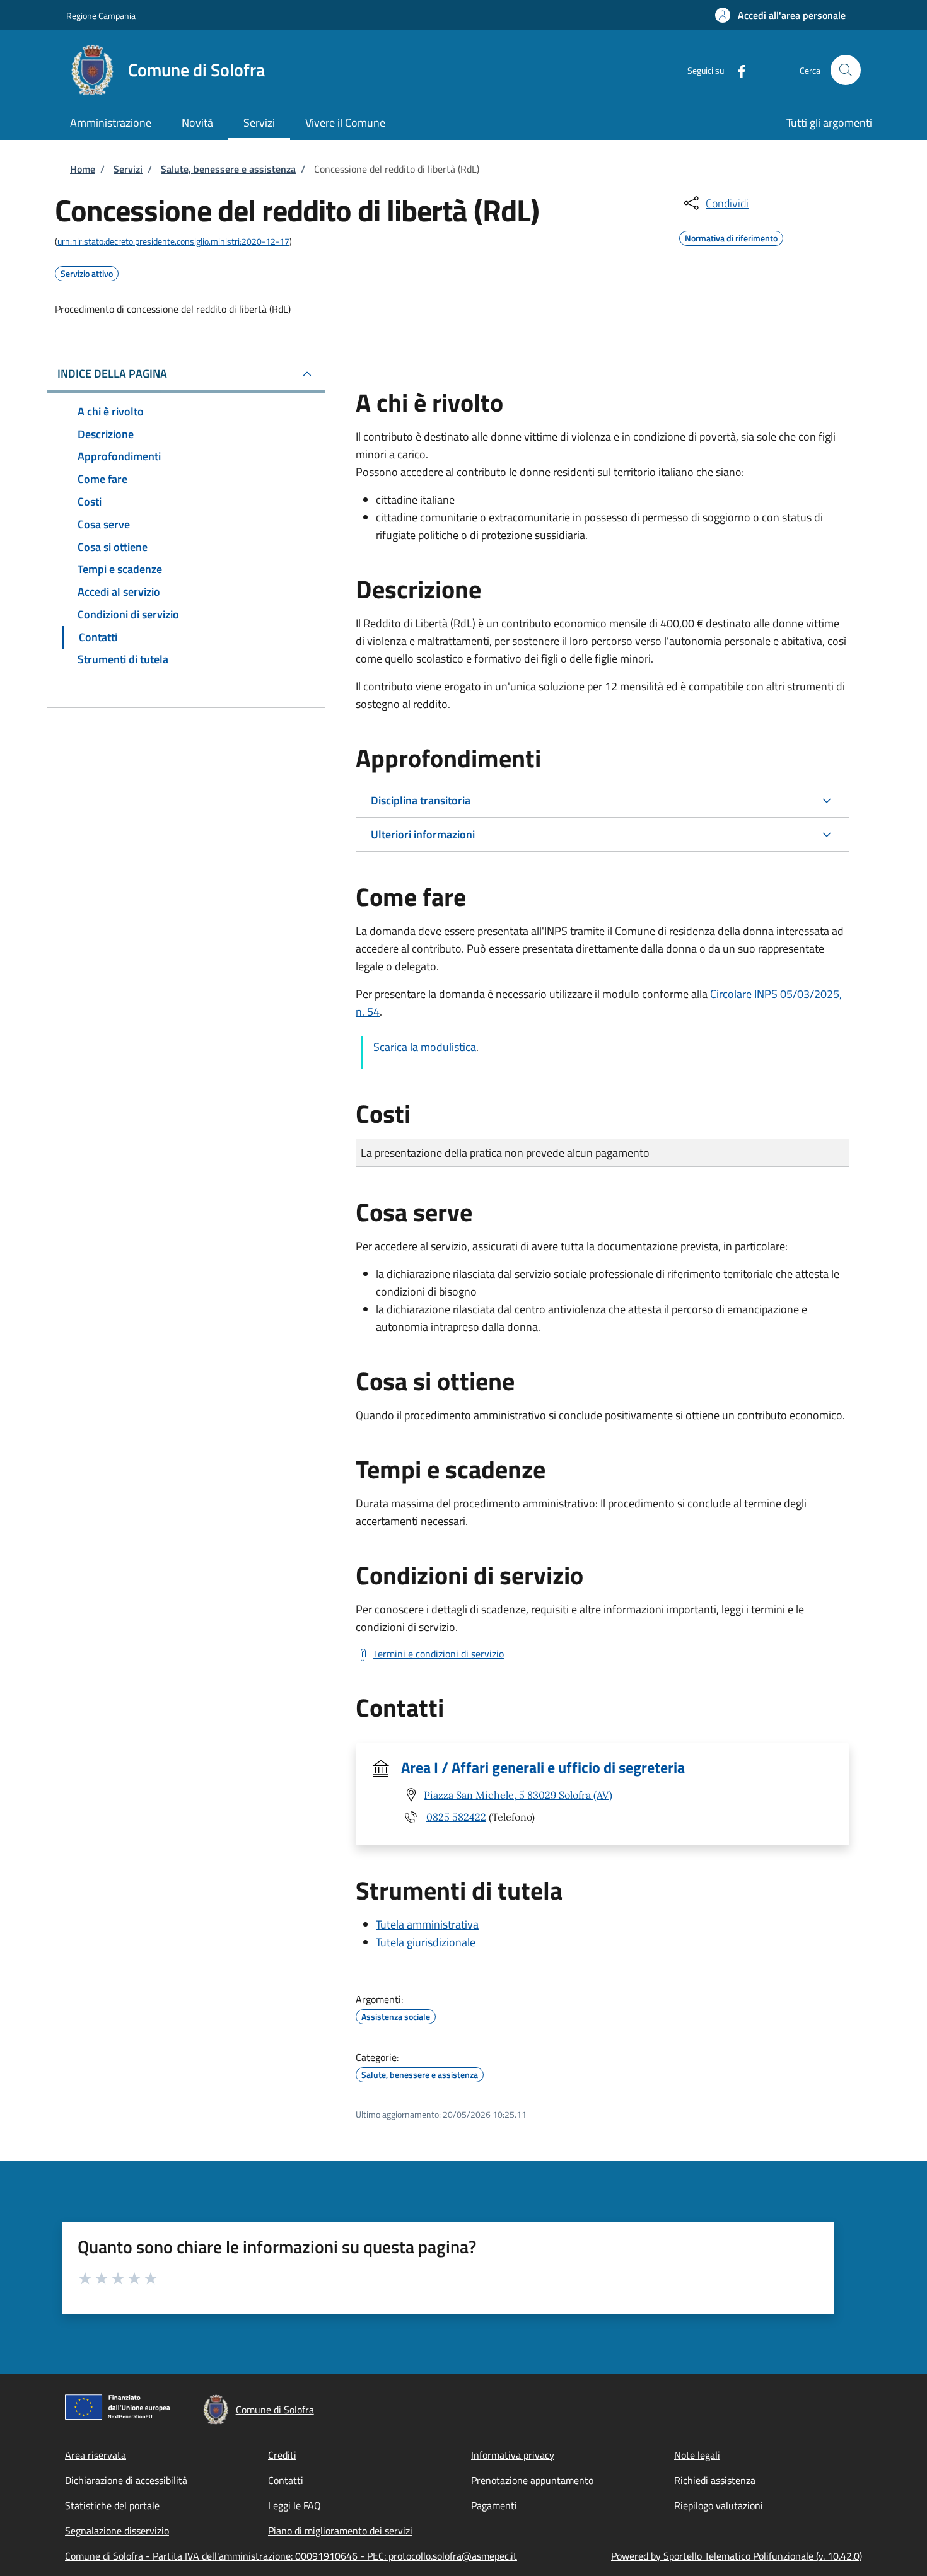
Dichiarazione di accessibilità (126, 2480)
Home (83, 169)
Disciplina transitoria (421, 800)
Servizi (128, 169)
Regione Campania (101, 15)
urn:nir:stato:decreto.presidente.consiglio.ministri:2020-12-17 (173, 241)
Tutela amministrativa (427, 1924)
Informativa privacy (513, 2455)
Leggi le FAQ (294, 2505)
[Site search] (846, 70)
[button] (780, 15)
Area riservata (96, 2455)
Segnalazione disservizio (117, 2531)
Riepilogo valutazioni (719, 2505)
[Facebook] (737, 70)
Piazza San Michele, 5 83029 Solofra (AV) (518, 1795)
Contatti (286, 2480)
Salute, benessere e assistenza (228, 169)
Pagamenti (494, 2505)
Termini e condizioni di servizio (439, 1654)
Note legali (697, 2455)
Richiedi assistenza (715, 2480)
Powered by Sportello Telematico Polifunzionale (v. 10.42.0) (737, 2556)
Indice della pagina (112, 374)
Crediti (282, 2455)
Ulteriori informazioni (423, 834)
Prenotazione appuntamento (532, 2480)
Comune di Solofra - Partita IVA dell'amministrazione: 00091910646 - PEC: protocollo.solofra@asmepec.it (291, 2556)
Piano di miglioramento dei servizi (340, 2531)
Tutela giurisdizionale (426, 1942)
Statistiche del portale (112, 2505)
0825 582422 (456, 1817)
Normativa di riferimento (731, 236)
